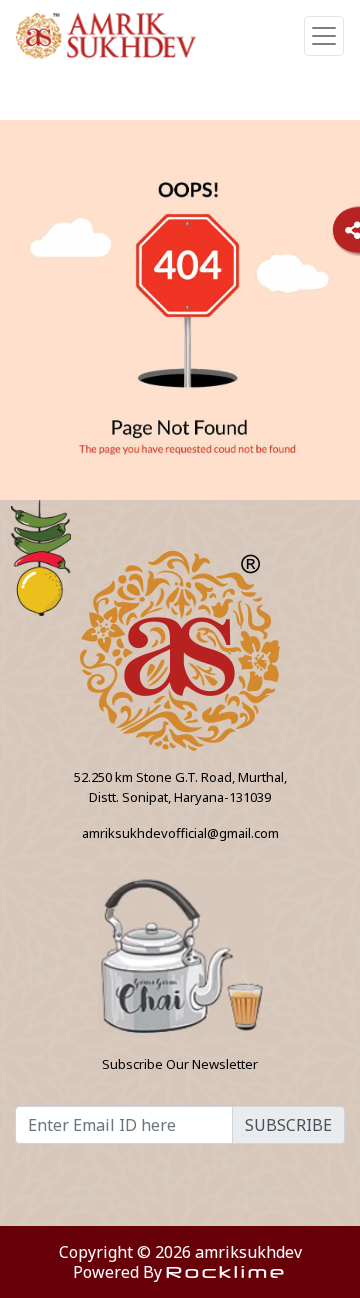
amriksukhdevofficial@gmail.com (180, 833)
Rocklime (226, 1271)
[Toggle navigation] (324, 36)
